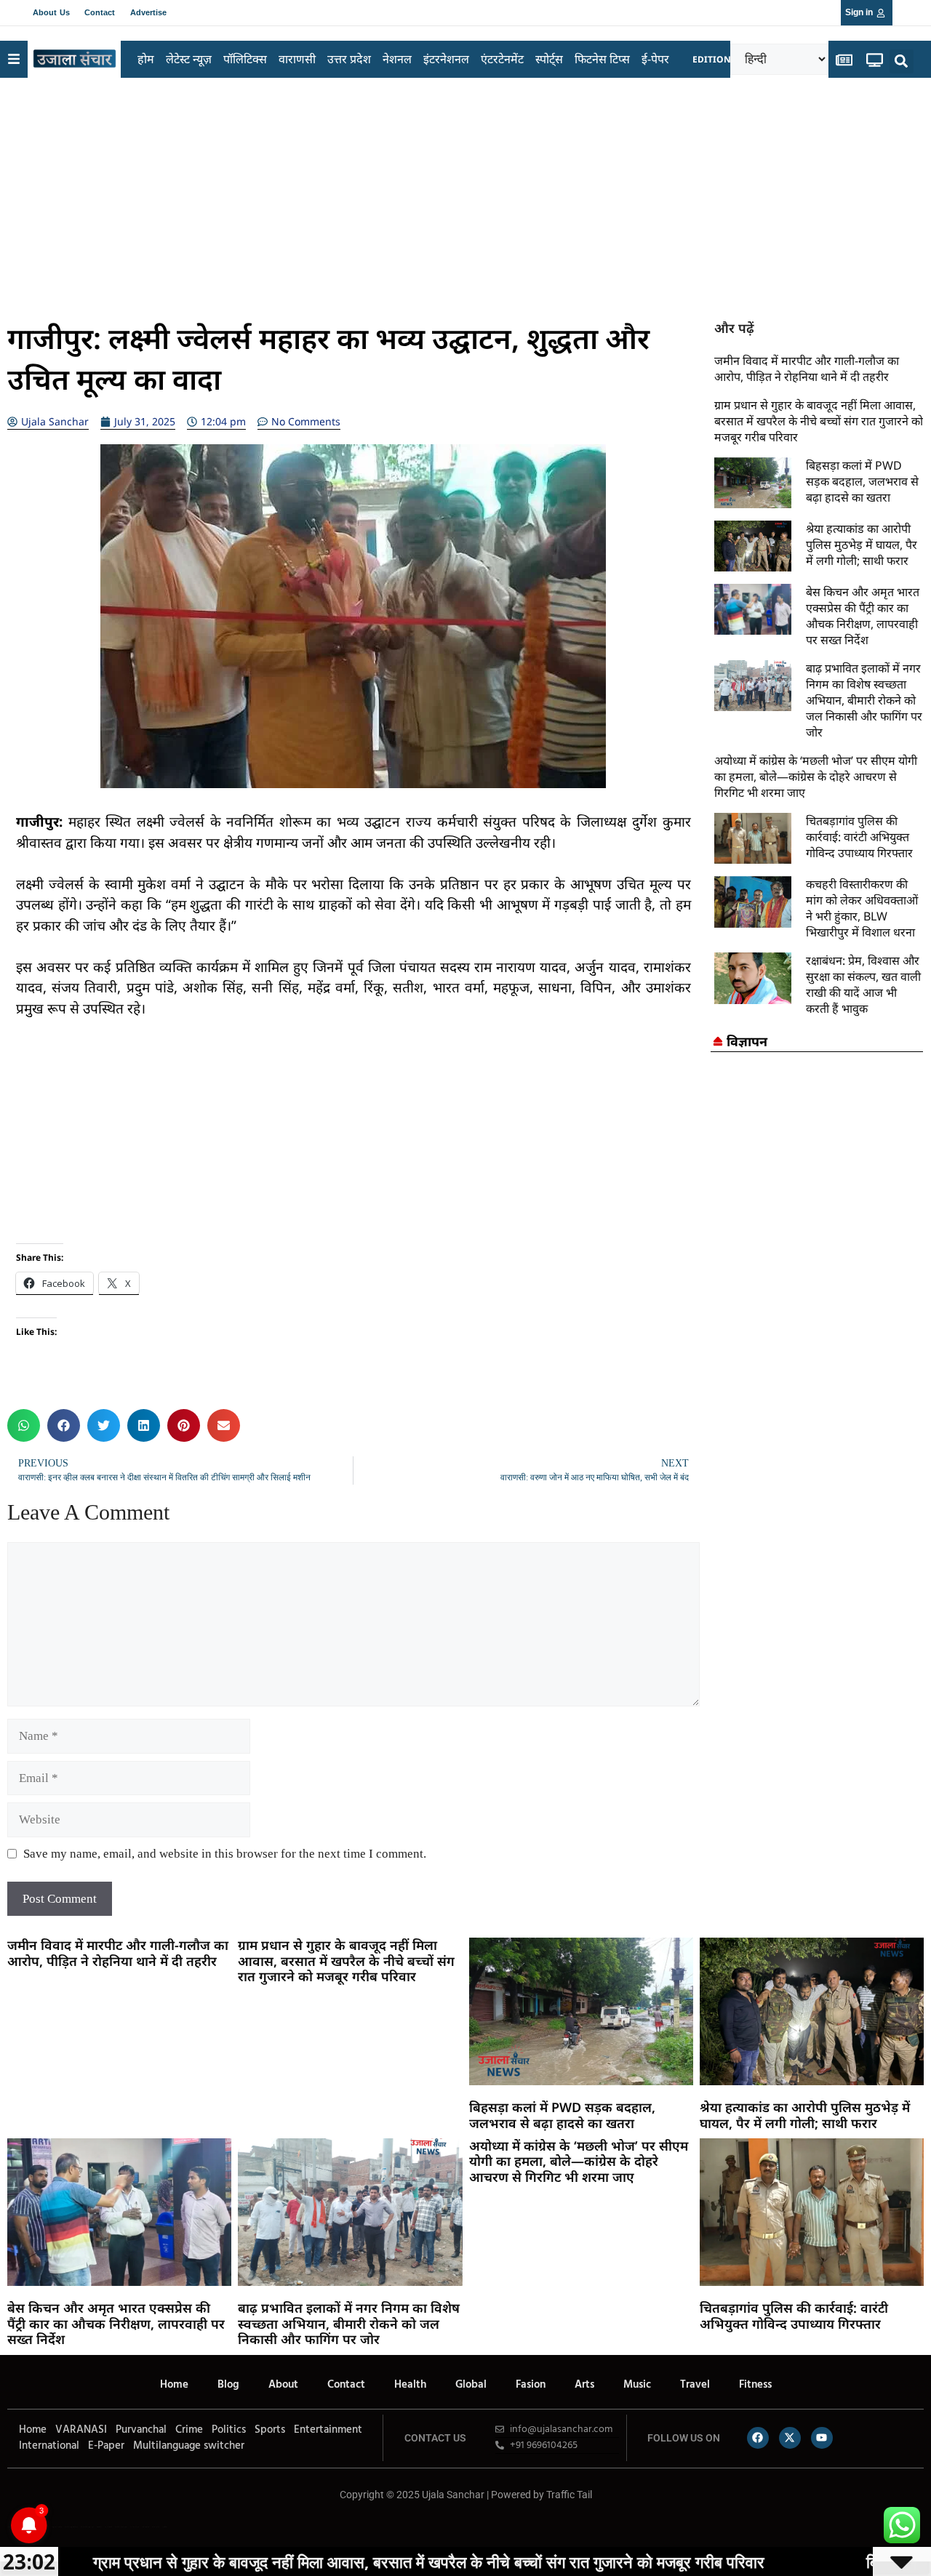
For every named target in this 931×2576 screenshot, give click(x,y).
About (283, 2385)
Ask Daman (145, 2527)
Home (174, 2385)
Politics (229, 2430)
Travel (695, 2385)
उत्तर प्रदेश (349, 59)
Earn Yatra (156, 2527)
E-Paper (106, 2446)
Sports (270, 2430)
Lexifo (9, 2527)
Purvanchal (141, 2430)
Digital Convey (57, 2527)
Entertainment (328, 2430)
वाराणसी (297, 59)
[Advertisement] (465, 194)
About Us (51, 12)
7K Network (108, 2527)
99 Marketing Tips (87, 2527)
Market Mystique (121, 2527)
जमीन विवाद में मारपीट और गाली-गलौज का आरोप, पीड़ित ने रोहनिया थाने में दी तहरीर (807, 369)
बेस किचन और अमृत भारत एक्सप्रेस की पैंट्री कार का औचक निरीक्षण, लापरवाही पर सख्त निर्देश (863, 616)
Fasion (531, 2385)
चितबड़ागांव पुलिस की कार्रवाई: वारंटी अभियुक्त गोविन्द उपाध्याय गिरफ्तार (859, 837)
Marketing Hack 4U (71, 2527)
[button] (902, 61)
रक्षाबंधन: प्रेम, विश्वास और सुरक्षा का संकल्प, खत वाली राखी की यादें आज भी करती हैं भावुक (863, 984)
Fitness (755, 2385)
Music (637, 2385)
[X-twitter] (790, 2438)
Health (410, 2385)
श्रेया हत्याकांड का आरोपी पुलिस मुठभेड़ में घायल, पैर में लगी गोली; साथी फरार (862, 545)
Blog (228, 2385)
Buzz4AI (99, 2527)
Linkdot (165, 2527)
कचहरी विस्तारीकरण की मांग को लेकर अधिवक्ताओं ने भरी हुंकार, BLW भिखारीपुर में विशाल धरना (862, 908)
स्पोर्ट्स (549, 59)
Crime (189, 2430)
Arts (584, 2385)
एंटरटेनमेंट (502, 59)
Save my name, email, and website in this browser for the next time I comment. (225, 1854)
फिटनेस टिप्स (602, 59)
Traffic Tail (569, 2495)
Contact (100, 12)
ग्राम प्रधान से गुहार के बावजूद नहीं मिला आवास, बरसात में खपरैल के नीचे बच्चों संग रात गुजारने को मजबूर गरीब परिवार (819, 421)
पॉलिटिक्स (245, 59)
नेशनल (397, 59)
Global (471, 2385)
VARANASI (81, 2430)
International (49, 2446)
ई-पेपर (655, 59)
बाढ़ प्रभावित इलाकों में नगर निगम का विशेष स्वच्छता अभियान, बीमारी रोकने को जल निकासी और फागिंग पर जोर (864, 700)
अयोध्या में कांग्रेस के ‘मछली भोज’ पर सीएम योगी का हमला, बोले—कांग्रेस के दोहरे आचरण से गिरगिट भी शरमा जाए (816, 777)
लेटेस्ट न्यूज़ (189, 59)
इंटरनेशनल (446, 59)
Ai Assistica (135, 2527)
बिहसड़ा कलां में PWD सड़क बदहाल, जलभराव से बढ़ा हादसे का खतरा (862, 481)
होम (146, 59)
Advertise (149, 12)
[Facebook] (758, 2438)
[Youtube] (822, 2438)
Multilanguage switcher (189, 2446)
